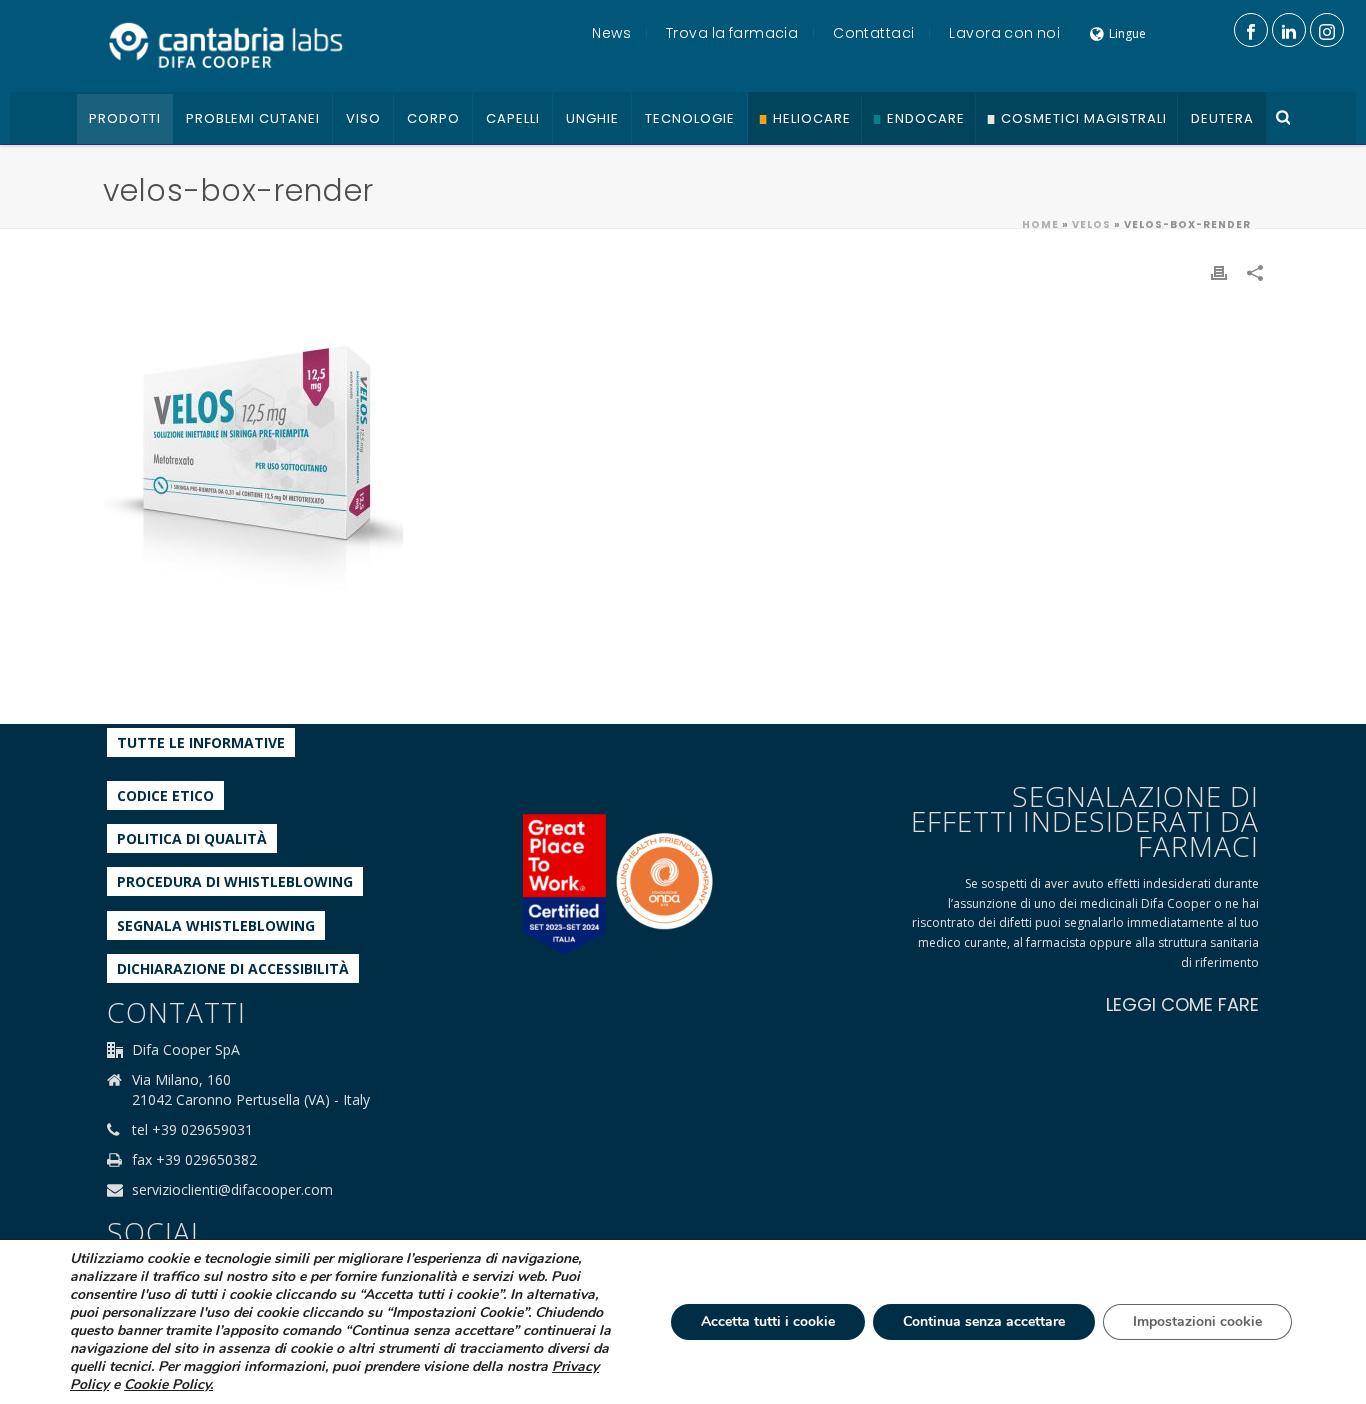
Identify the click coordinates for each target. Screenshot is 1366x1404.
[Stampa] (1219, 271)
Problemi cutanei (253, 118)
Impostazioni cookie (1197, 1321)
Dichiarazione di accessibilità (233, 968)
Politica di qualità (192, 838)
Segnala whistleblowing (216, 925)
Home (1040, 224)
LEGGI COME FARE (1182, 1004)
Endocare (926, 118)
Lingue (1127, 33)
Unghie (592, 118)
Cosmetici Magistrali (1084, 118)
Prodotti (125, 118)
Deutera (1222, 118)
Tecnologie (690, 118)
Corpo (433, 118)
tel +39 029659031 (192, 1130)
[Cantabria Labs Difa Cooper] (226, 45)
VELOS (1091, 224)
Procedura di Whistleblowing (235, 881)
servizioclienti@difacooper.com (232, 1190)
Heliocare (812, 118)
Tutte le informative (201, 742)
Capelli (513, 118)
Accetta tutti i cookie (768, 1321)
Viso (363, 118)
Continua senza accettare (984, 1321)
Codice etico (165, 795)
